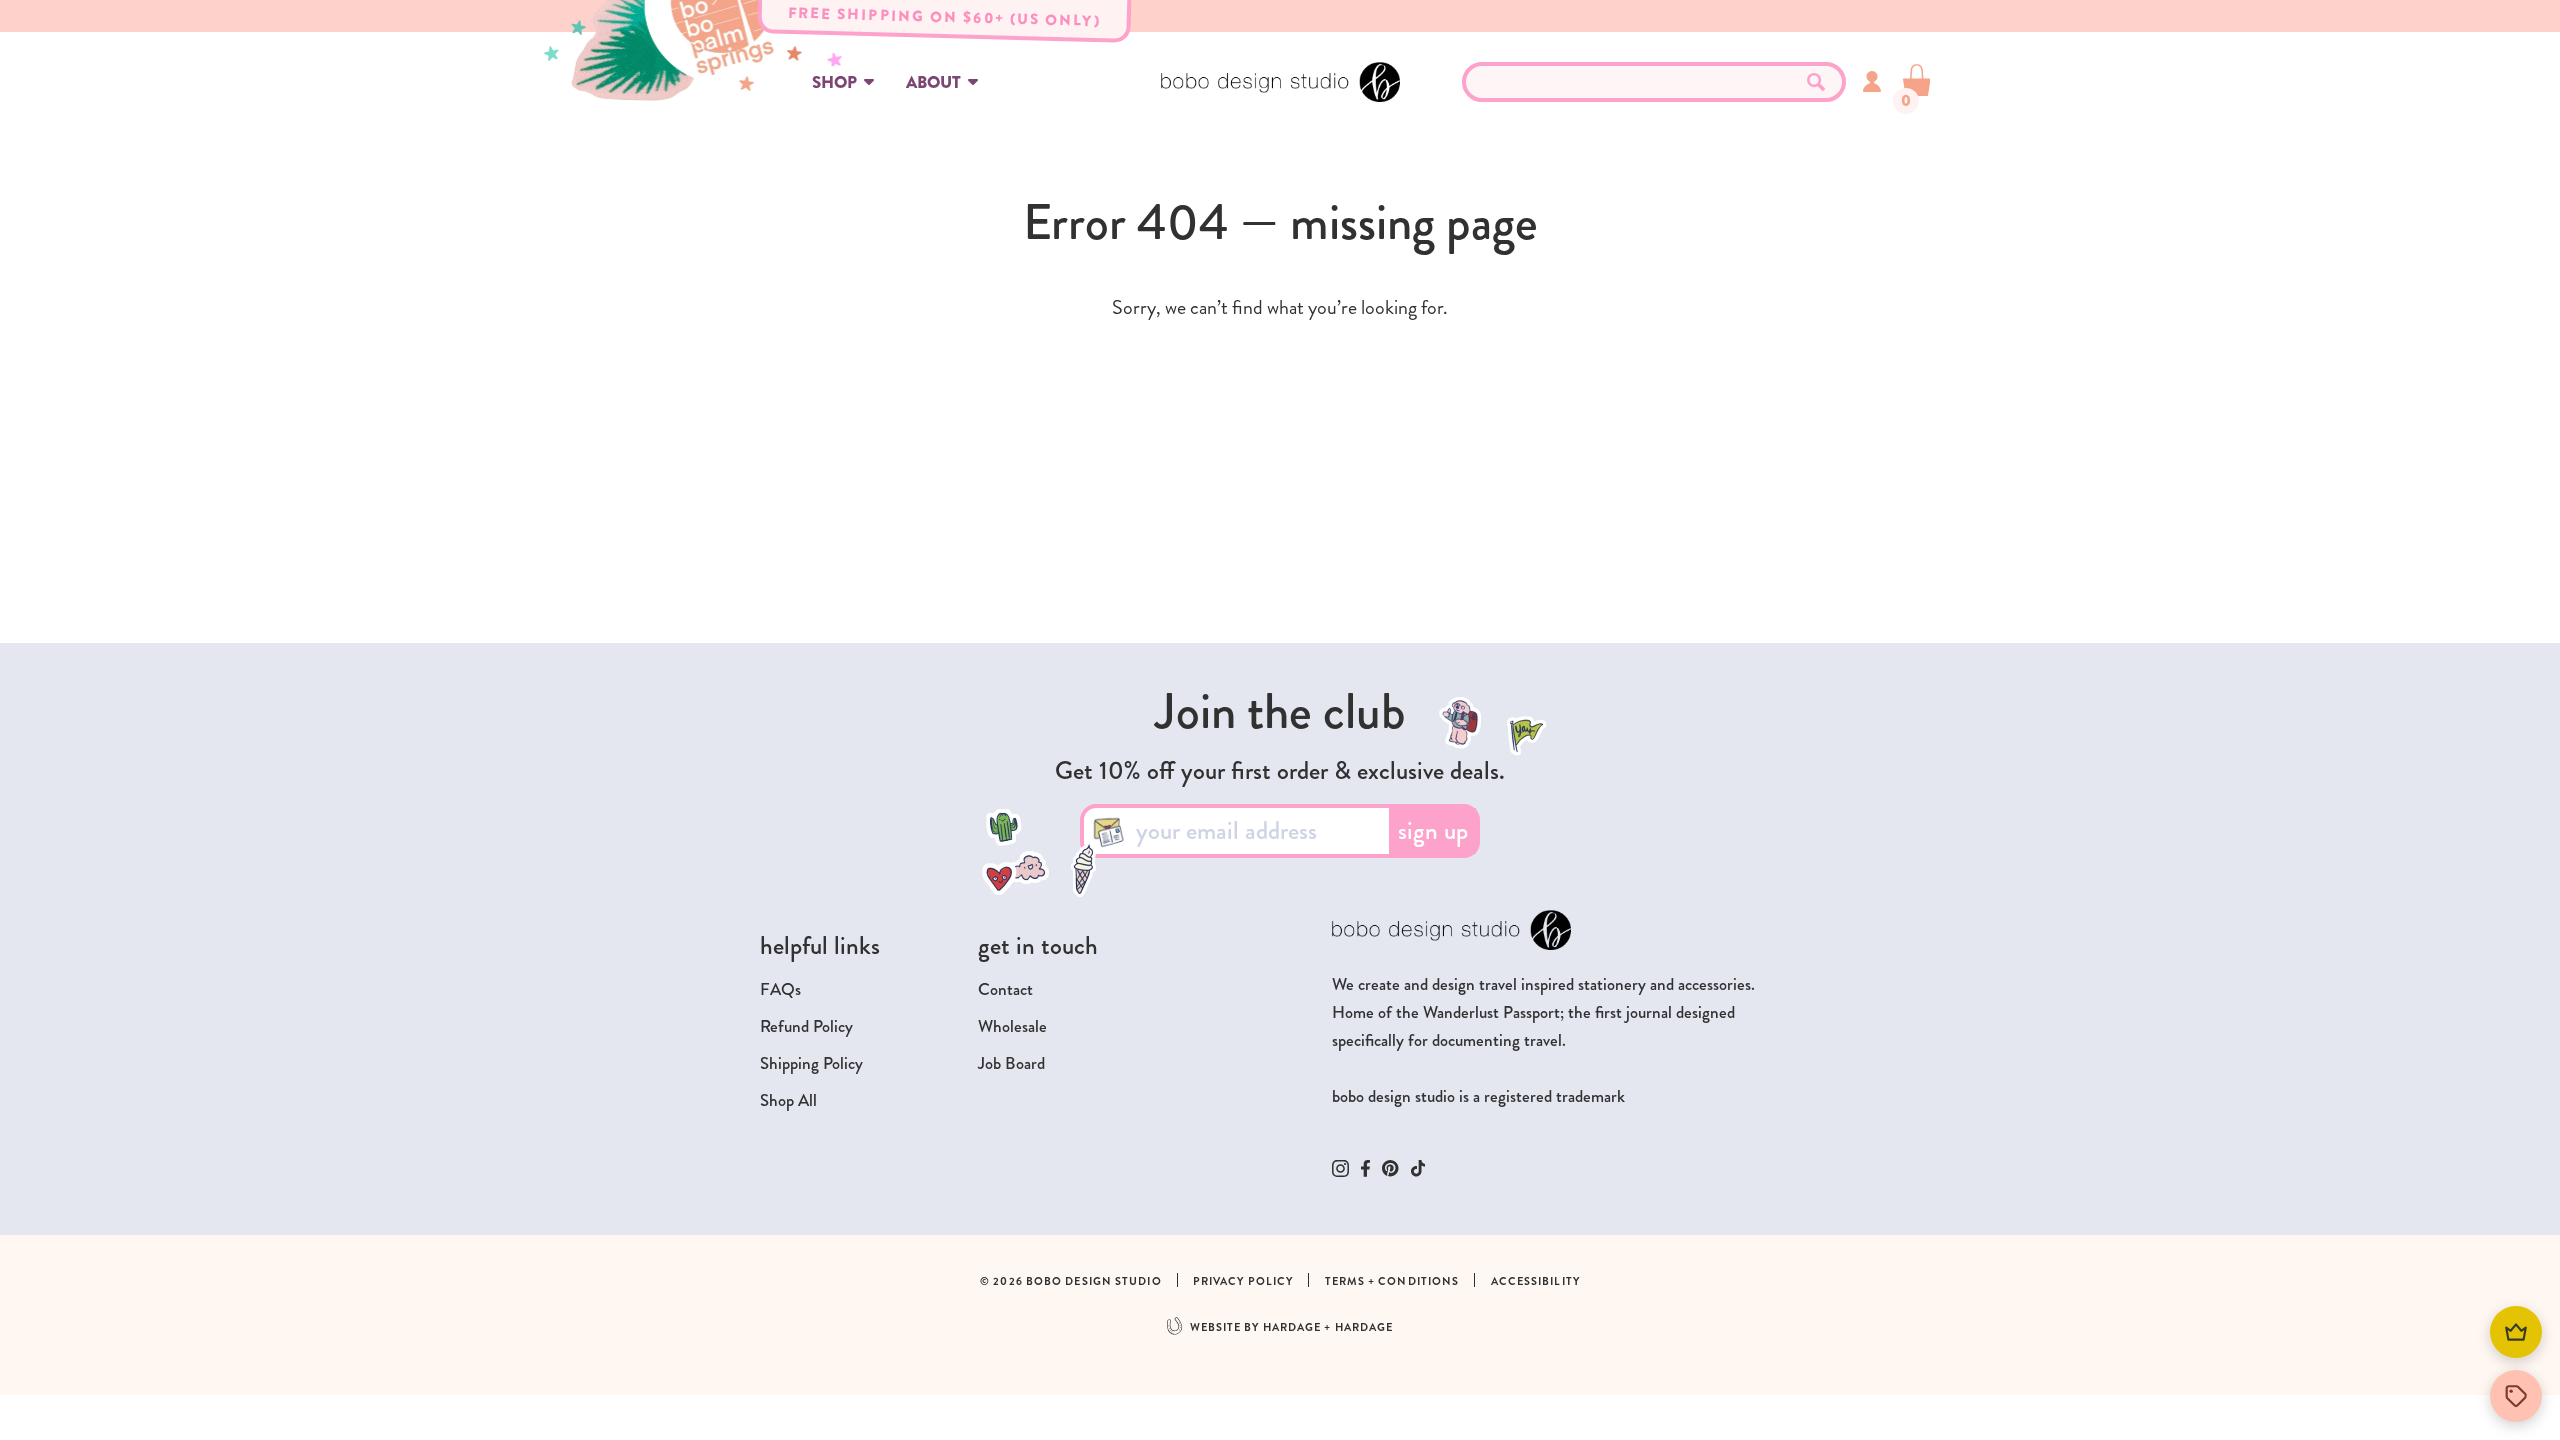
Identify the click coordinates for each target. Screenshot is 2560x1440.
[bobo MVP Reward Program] (2516, 1332)
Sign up (1433, 831)
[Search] (1816, 82)
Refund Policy (806, 1026)
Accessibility (1535, 1281)
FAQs (780, 989)
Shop (834, 82)
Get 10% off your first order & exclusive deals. (1280, 771)
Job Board (1011, 1063)
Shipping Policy (811, 1063)
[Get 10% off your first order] (2516, 1396)
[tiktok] (1418, 1168)
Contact (1005, 989)
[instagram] (1340, 1168)
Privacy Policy (1243, 1281)
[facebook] (1365, 1168)
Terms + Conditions (1392, 1281)
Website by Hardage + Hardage (1292, 1327)
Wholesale (1012, 1026)
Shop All (788, 1100)
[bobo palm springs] (800, 50)
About (933, 82)
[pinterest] (1390, 1168)
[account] (1872, 81)
